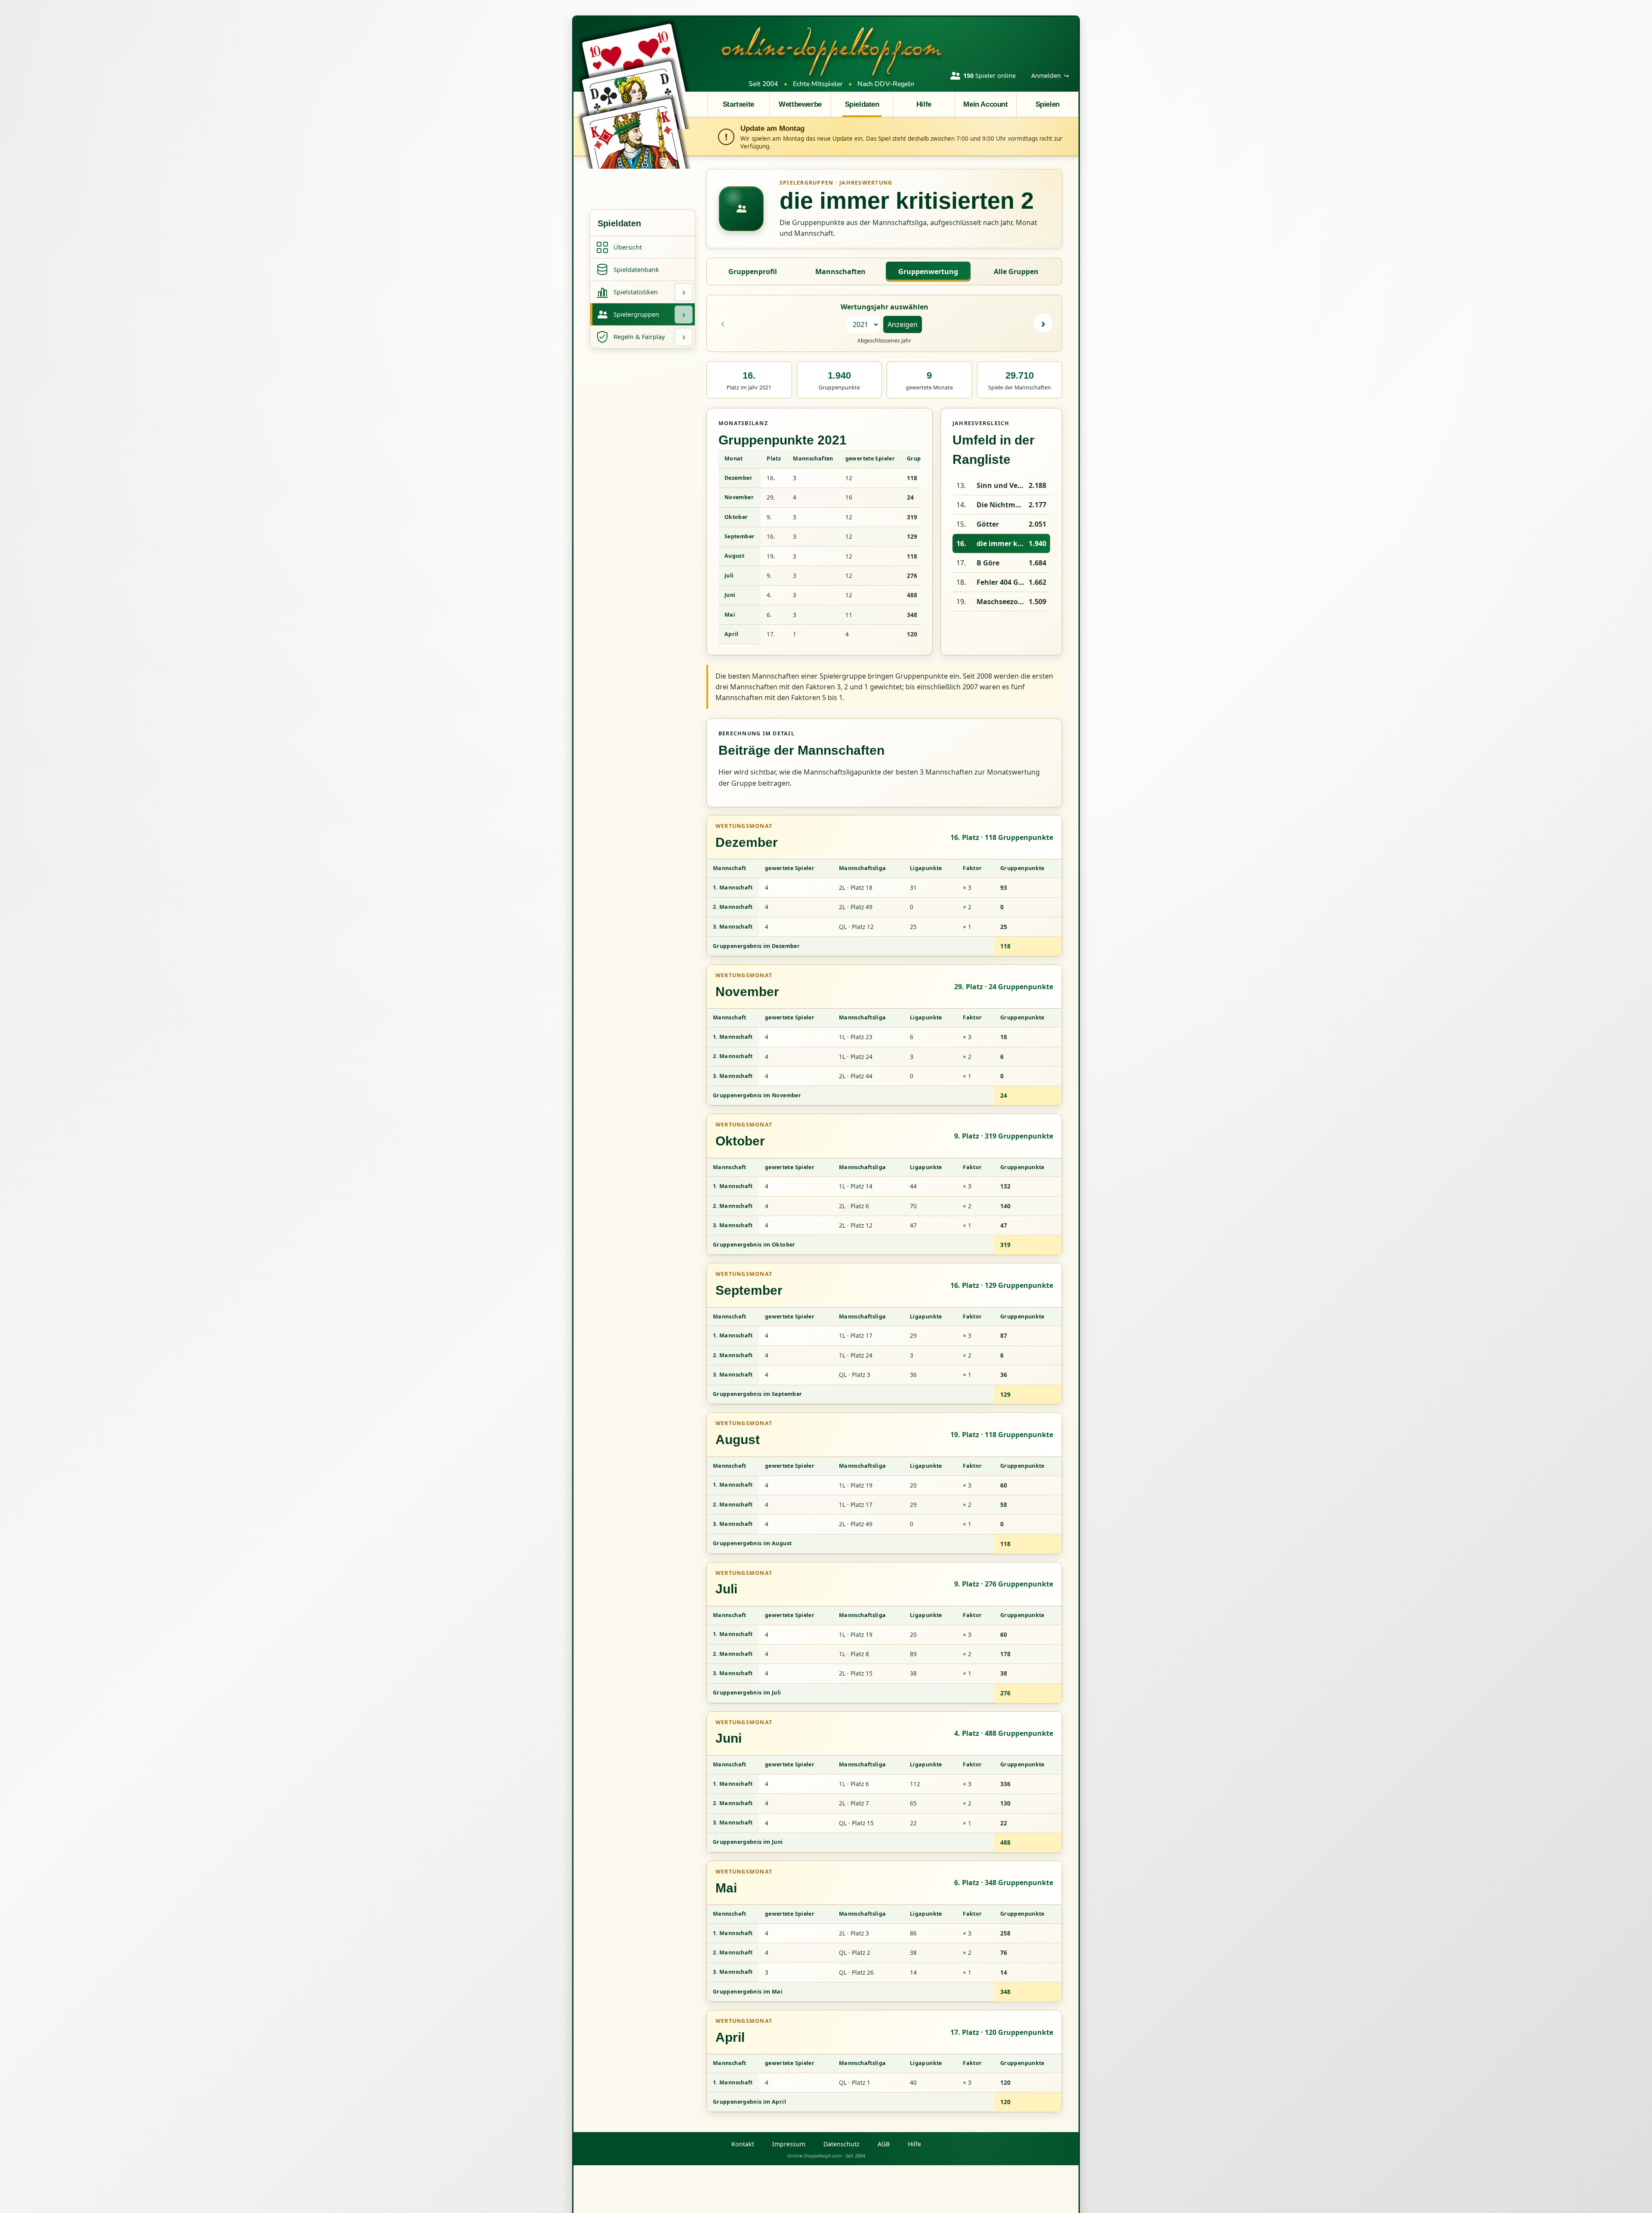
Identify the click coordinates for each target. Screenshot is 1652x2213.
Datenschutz (841, 2144)
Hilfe (924, 104)
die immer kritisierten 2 (1001, 543)
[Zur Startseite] (832, 51)
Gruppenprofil (753, 272)
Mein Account (985, 104)
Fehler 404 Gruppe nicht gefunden (1001, 582)
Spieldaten (862, 104)
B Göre (988, 563)
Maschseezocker (1001, 602)
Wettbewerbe (800, 104)
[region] (820, 547)
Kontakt (743, 2144)
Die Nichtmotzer (1001, 505)
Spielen (1048, 104)
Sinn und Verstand (1001, 485)
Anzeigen (903, 324)
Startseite (738, 104)
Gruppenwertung (928, 272)
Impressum (789, 2144)
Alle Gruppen (1016, 272)
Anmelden (1050, 76)
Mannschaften (840, 272)
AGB (884, 2144)
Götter (988, 524)
